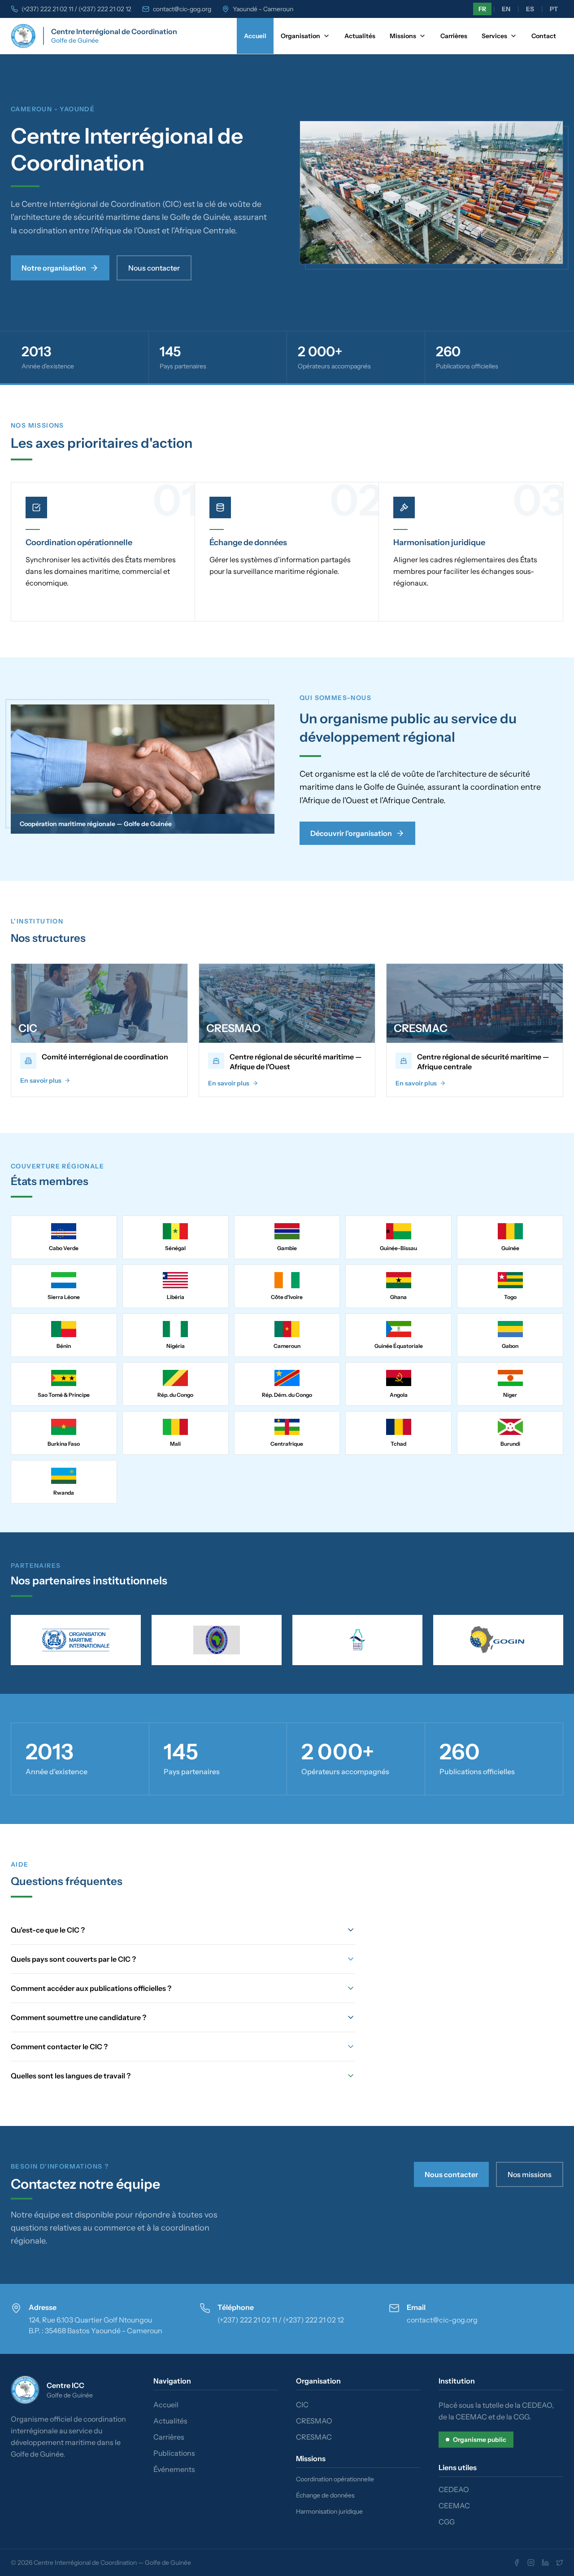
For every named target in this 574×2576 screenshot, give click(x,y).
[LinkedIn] (545, 2563)
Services (494, 36)
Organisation (300, 36)
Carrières (454, 36)
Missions (403, 36)
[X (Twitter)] (560, 2563)
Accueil (255, 36)
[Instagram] (531, 2563)
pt (554, 9)
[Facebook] (517, 2563)
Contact (544, 36)
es (530, 9)
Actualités (360, 36)
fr (482, 9)
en (506, 9)
